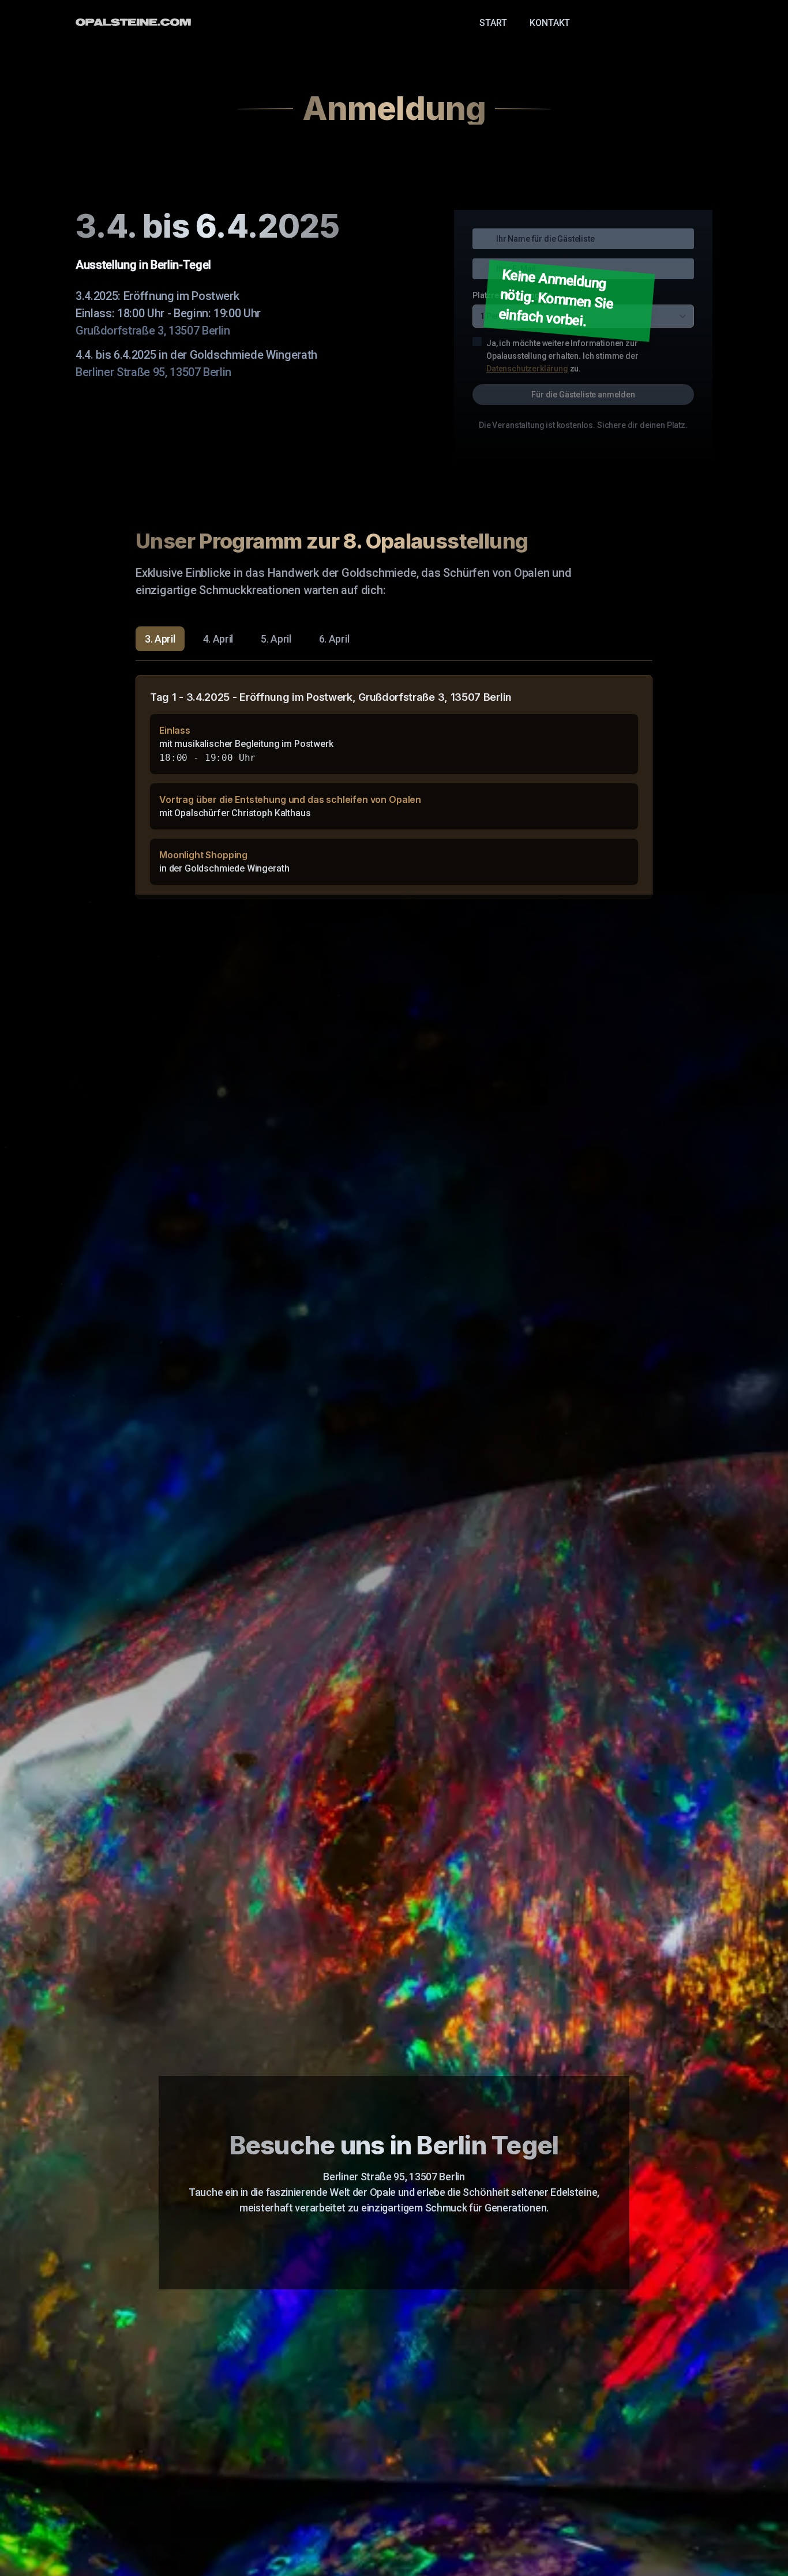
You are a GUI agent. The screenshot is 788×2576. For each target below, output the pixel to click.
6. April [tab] (334, 639)
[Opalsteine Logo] (133, 22)
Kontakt (550, 23)
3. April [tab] (160, 639)
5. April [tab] (276, 639)
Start (493, 23)
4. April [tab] (218, 639)
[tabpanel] (394, 787)
